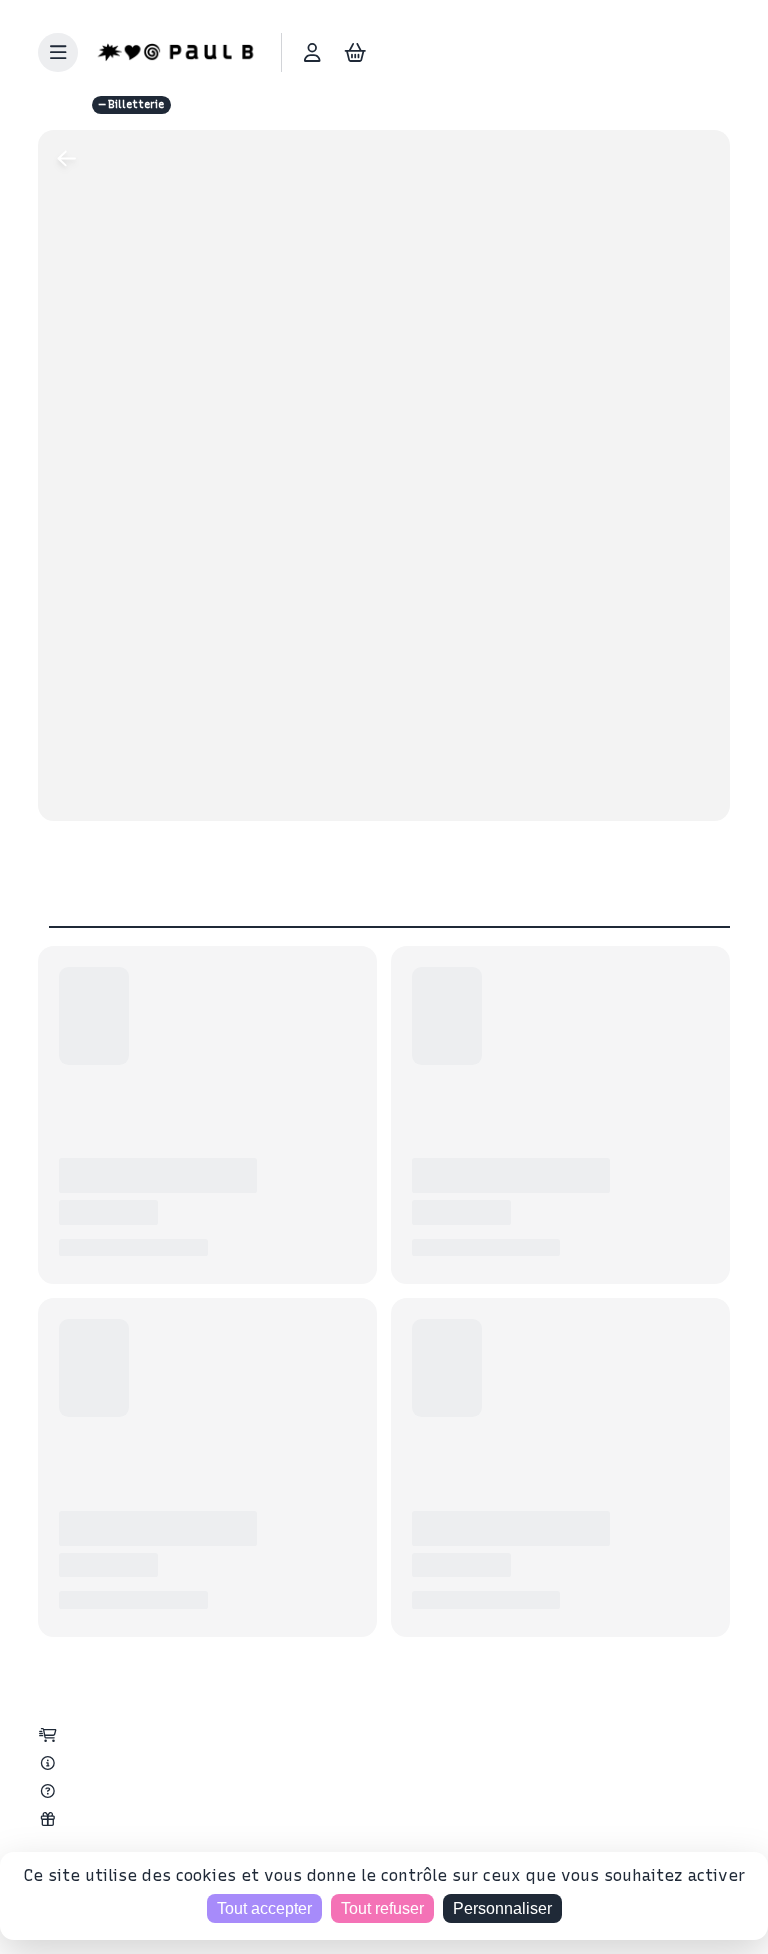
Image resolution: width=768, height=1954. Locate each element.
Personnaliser (502, 1908)
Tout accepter (264, 1908)
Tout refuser (382, 1908)
